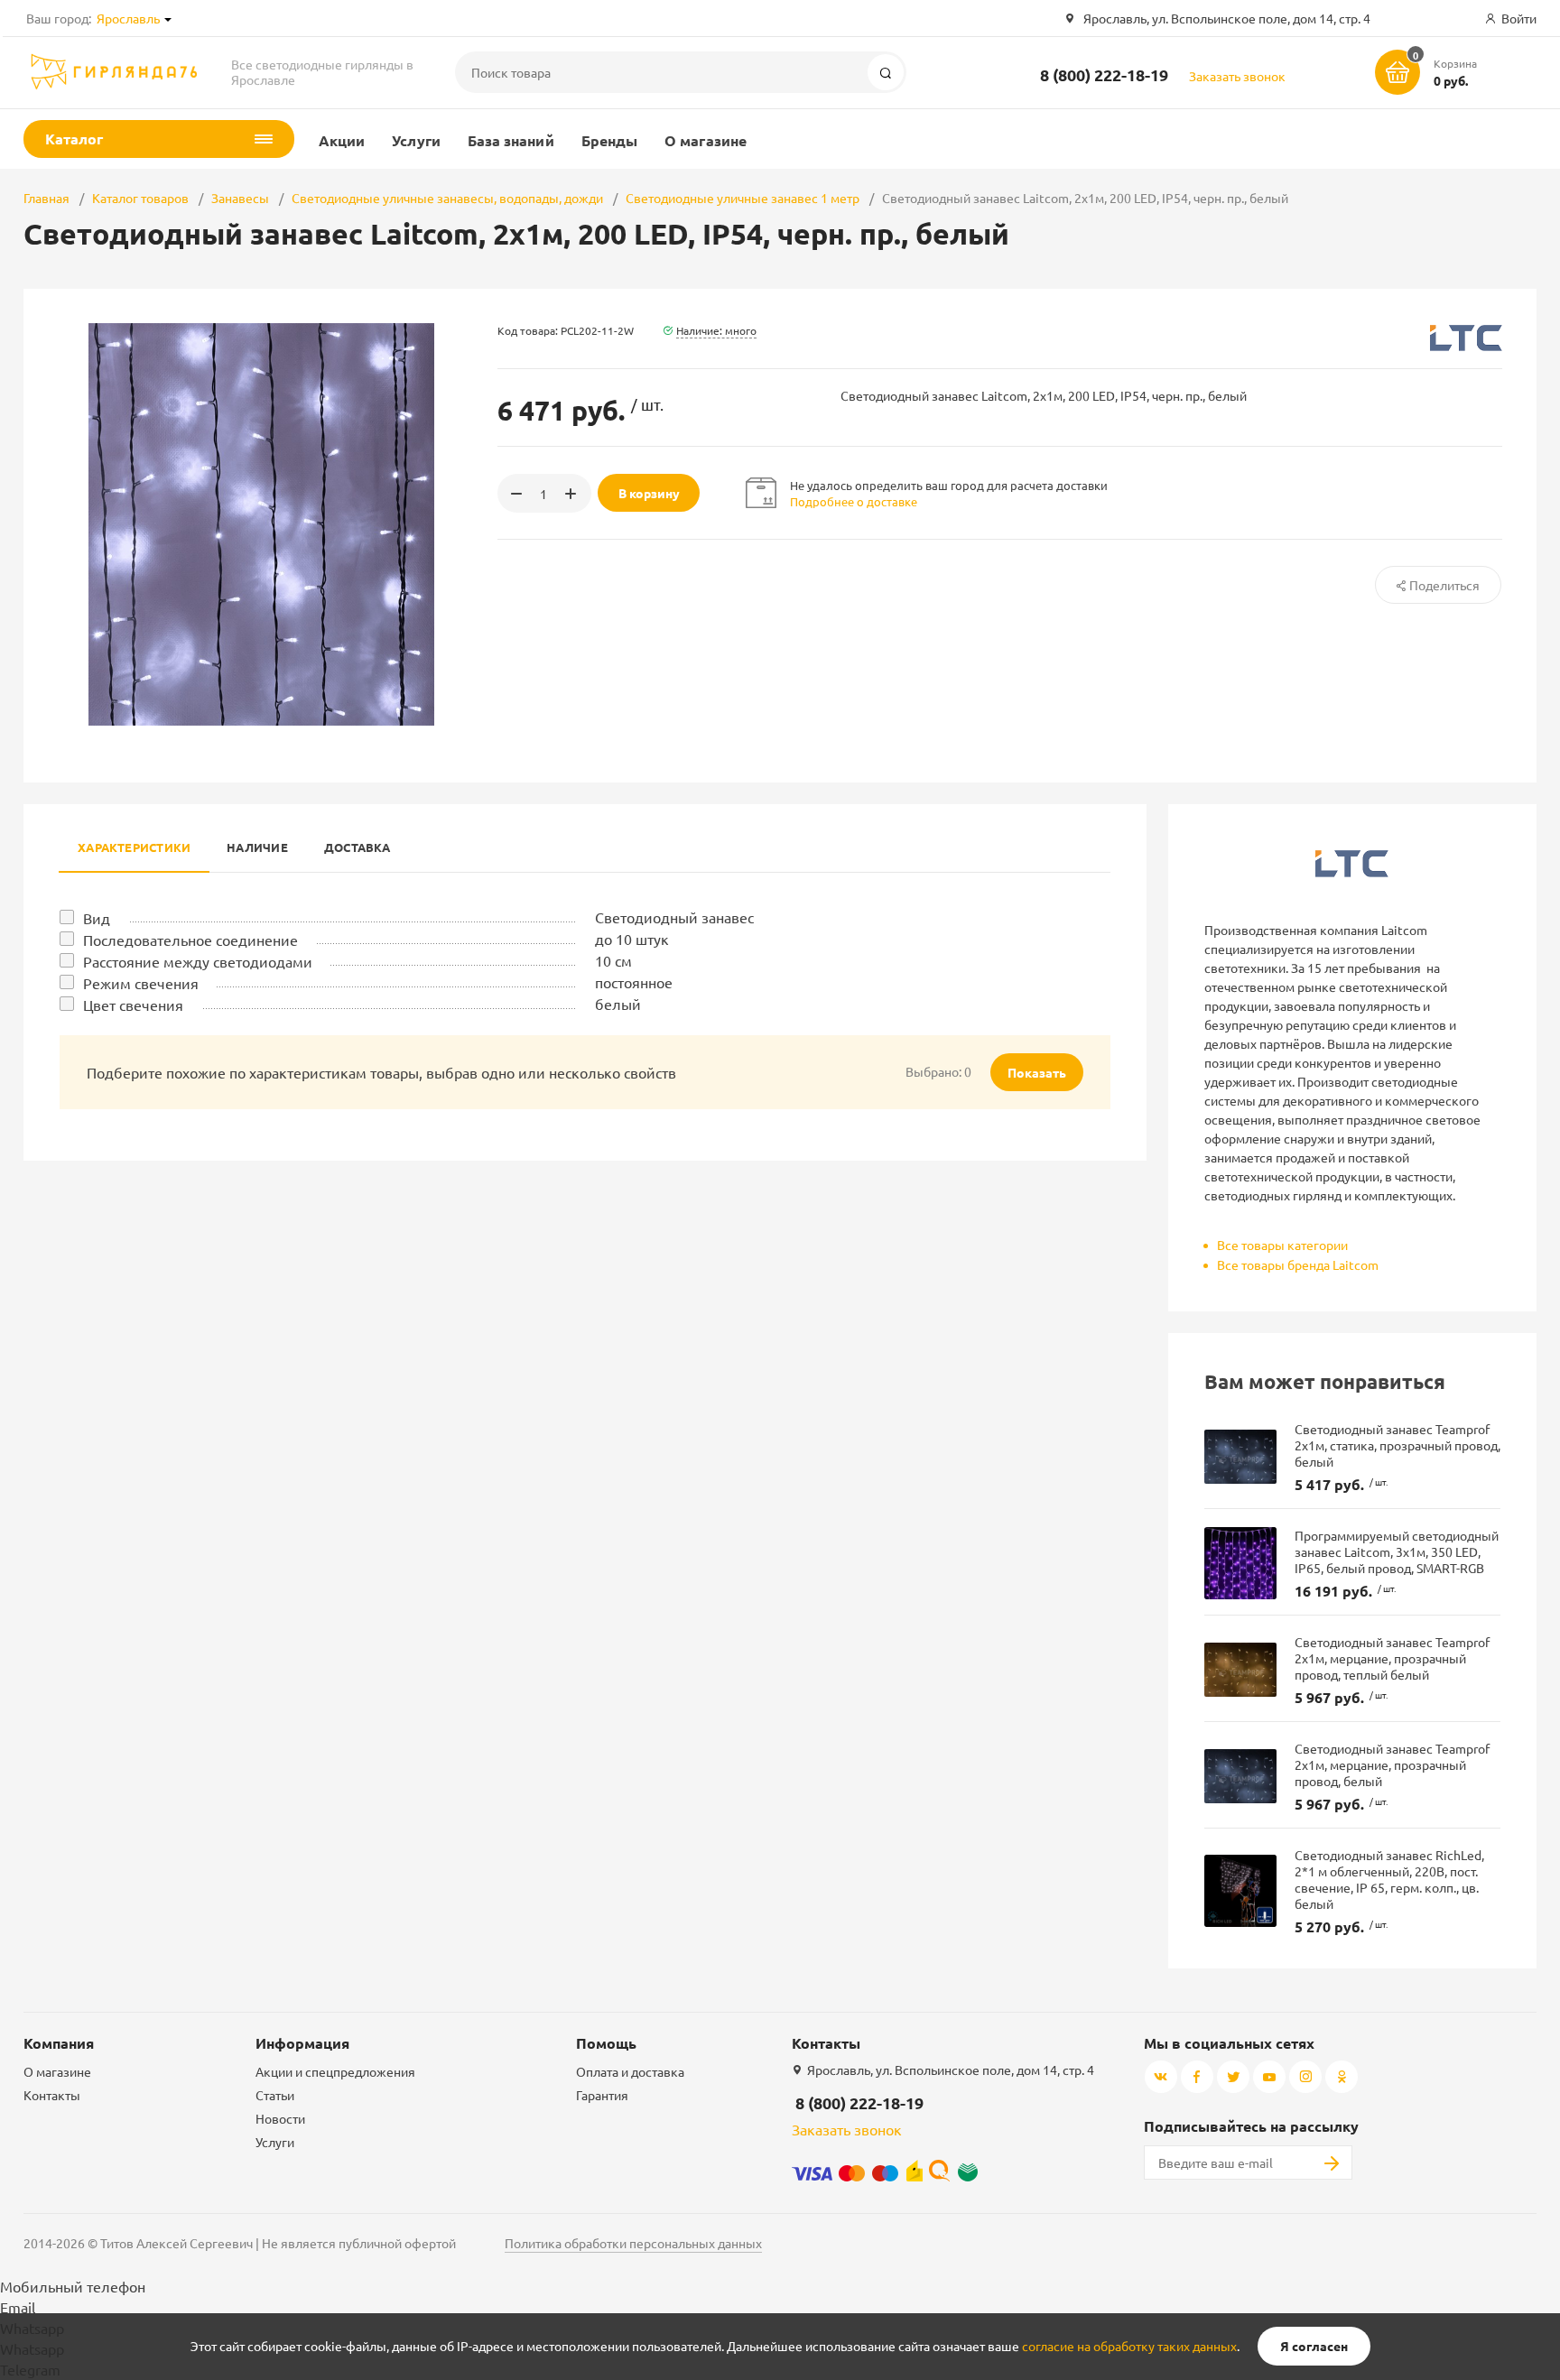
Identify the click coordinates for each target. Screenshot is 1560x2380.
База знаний (511, 140)
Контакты (52, 2095)
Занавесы (240, 198)
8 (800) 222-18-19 (1104, 74)
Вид (97, 918)
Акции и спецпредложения (335, 2071)
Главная (46, 198)
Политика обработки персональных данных (633, 2243)
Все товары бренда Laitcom (1298, 1264)
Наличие (257, 847)
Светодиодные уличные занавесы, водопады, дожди (447, 198)
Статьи (275, 2095)
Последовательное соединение (190, 940)
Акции (342, 140)
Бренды (609, 140)
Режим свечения (141, 983)
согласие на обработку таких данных (1129, 2346)
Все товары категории (1282, 1245)
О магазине (706, 140)
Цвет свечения (133, 1005)
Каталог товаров (140, 198)
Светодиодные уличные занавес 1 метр (743, 198)
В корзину (649, 493)
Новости (280, 2118)
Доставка (357, 847)
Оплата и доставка (630, 2071)
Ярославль (128, 18)
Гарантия (602, 2095)
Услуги (416, 140)
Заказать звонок (1237, 76)
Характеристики (134, 847)
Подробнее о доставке (854, 501)
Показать (1037, 1072)
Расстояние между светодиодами (198, 961)
